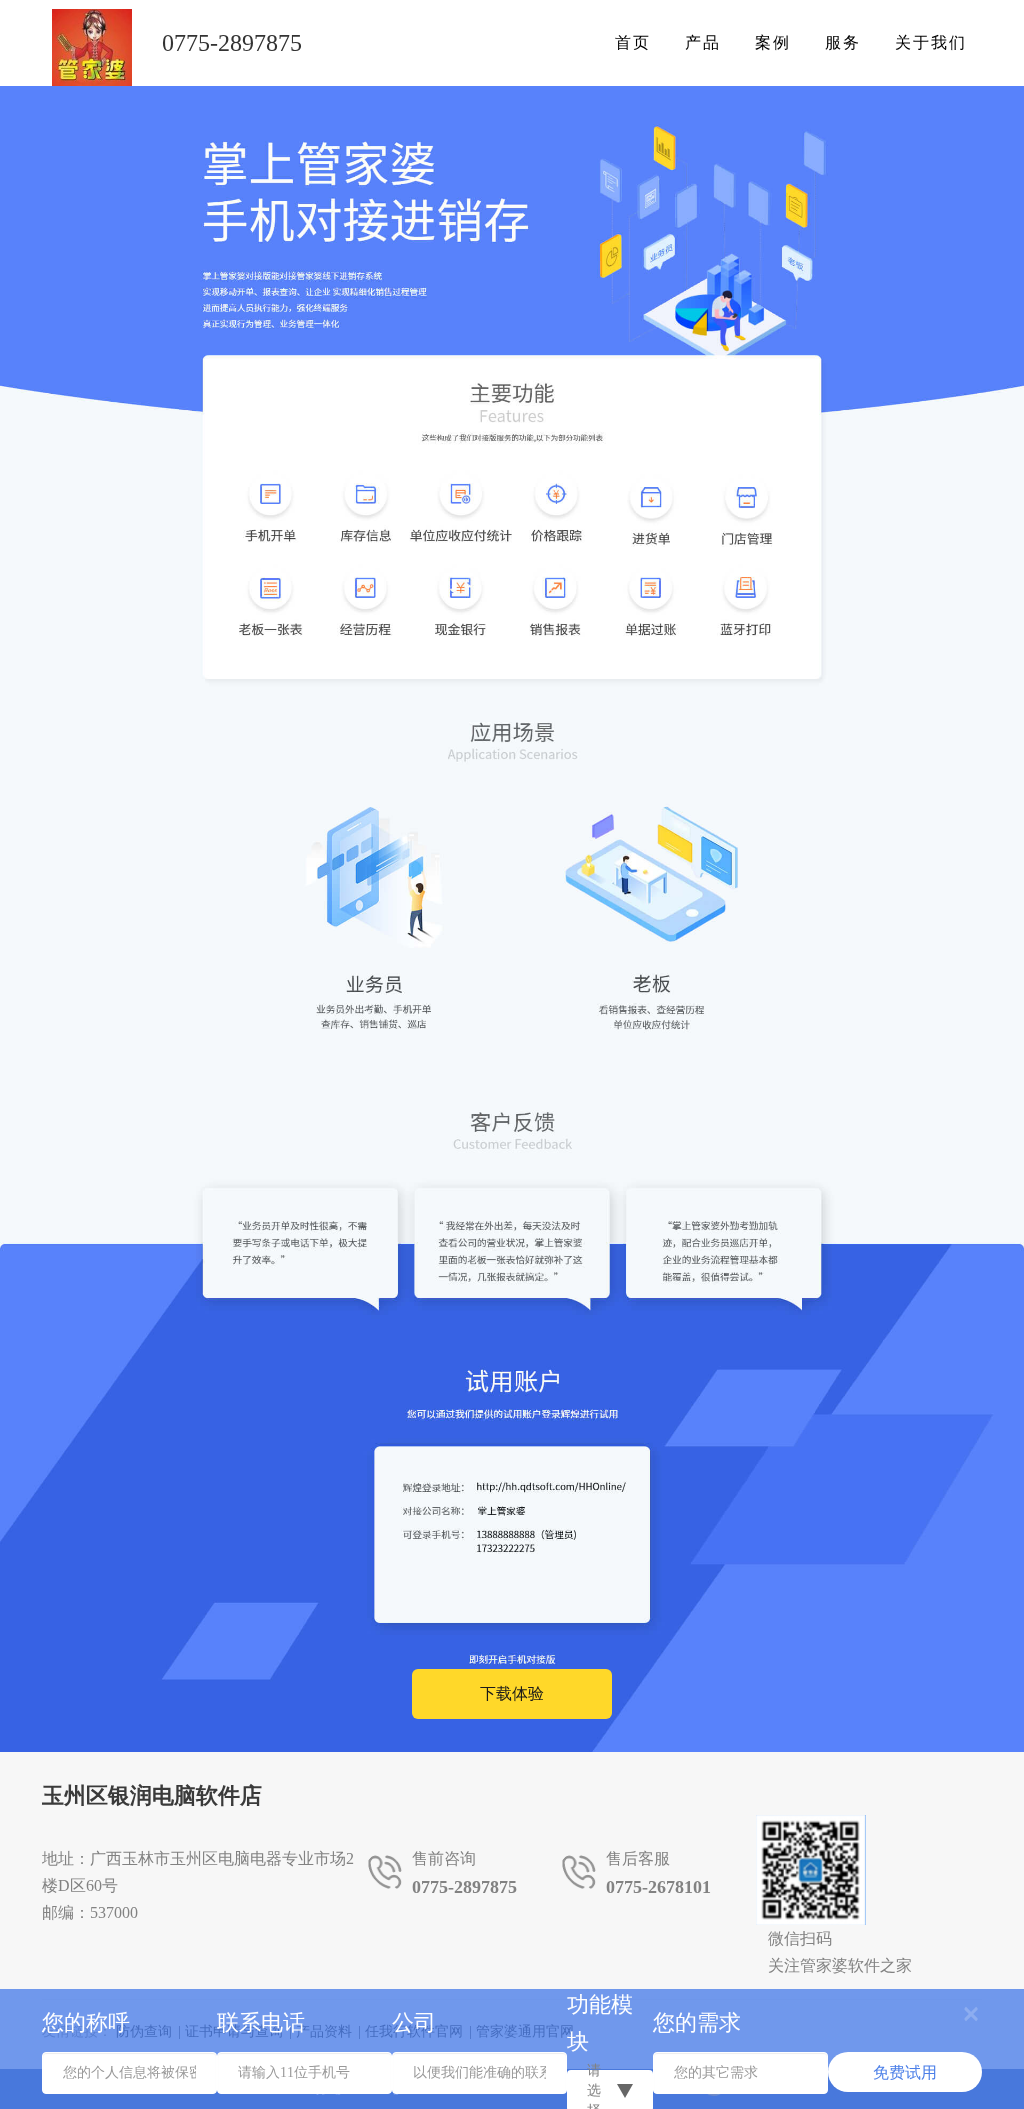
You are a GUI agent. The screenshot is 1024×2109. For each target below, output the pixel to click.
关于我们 (931, 42)
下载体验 (512, 1693)
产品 (703, 42)
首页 (633, 42)
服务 (843, 42)
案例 (773, 42)
